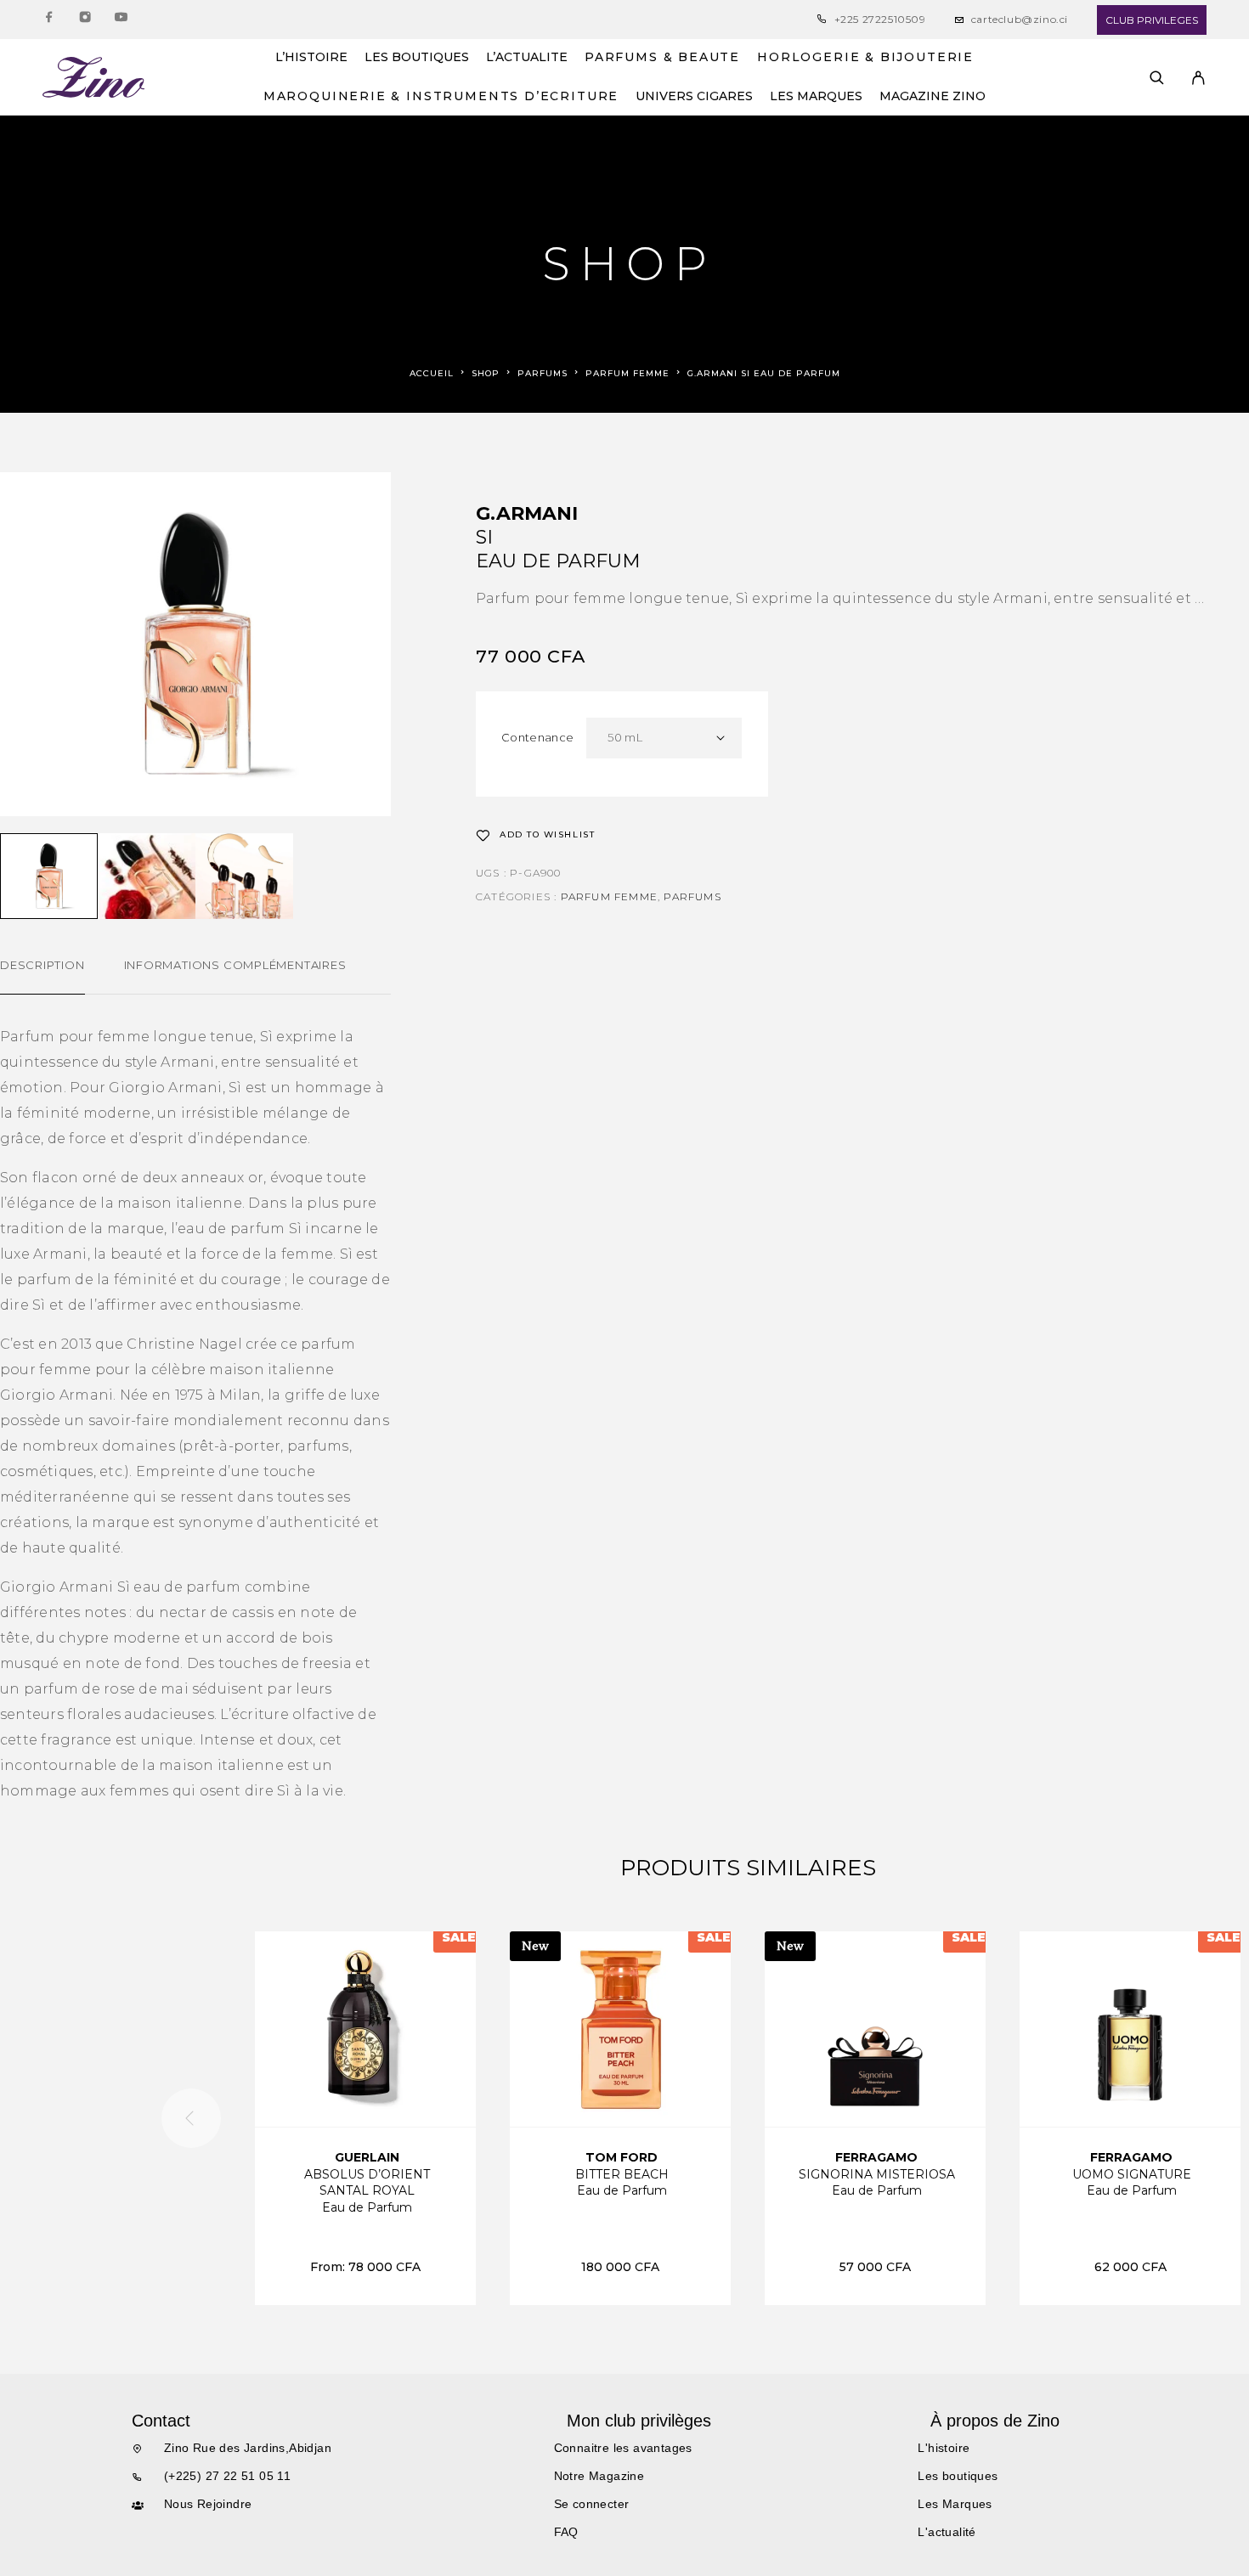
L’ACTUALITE (527, 58)
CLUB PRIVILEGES (1152, 20)
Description (42, 965)
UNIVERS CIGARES (694, 97)
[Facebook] (49, 20)
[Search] (1157, 78)
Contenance (537, 737)
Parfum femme (627, 373)
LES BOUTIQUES (417, 58)
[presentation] (191, 2118)
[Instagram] (85, 20)
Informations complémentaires (235, 965)
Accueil (432, 373)
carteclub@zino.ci (1020, 19)
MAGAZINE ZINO (933, 97)
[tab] (42, 976)
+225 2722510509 (880, 19)
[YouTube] (121, 20)
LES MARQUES (816, 97)
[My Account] (1198, 78)
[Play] (49, 876)
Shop (486, 373)
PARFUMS (543, 373)
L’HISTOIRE (311, 58)
